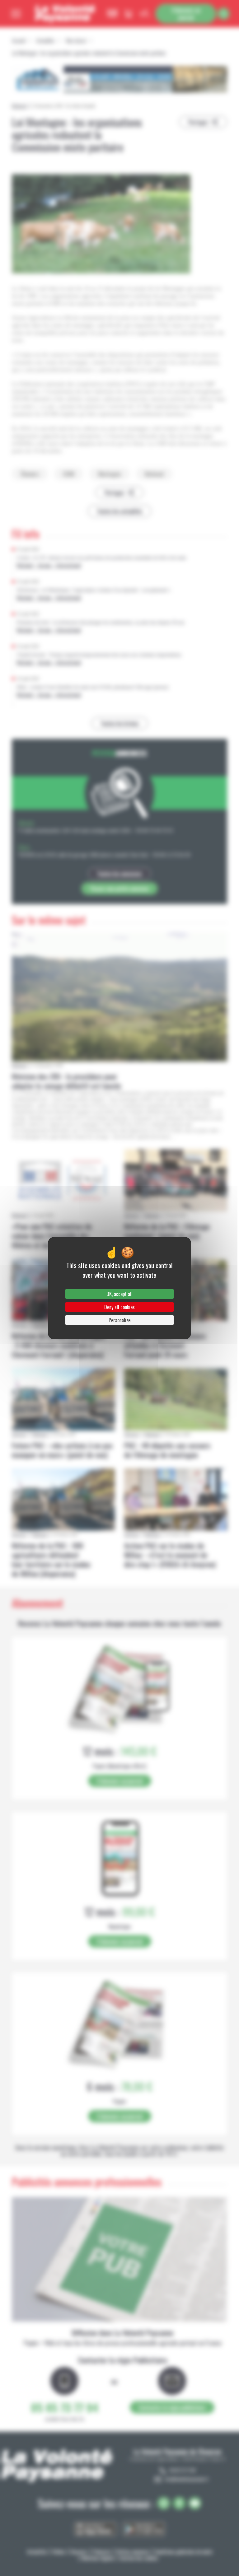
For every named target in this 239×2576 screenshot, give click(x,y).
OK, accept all (119, 1294)
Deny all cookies (119, 1307)
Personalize (119, 1320)
